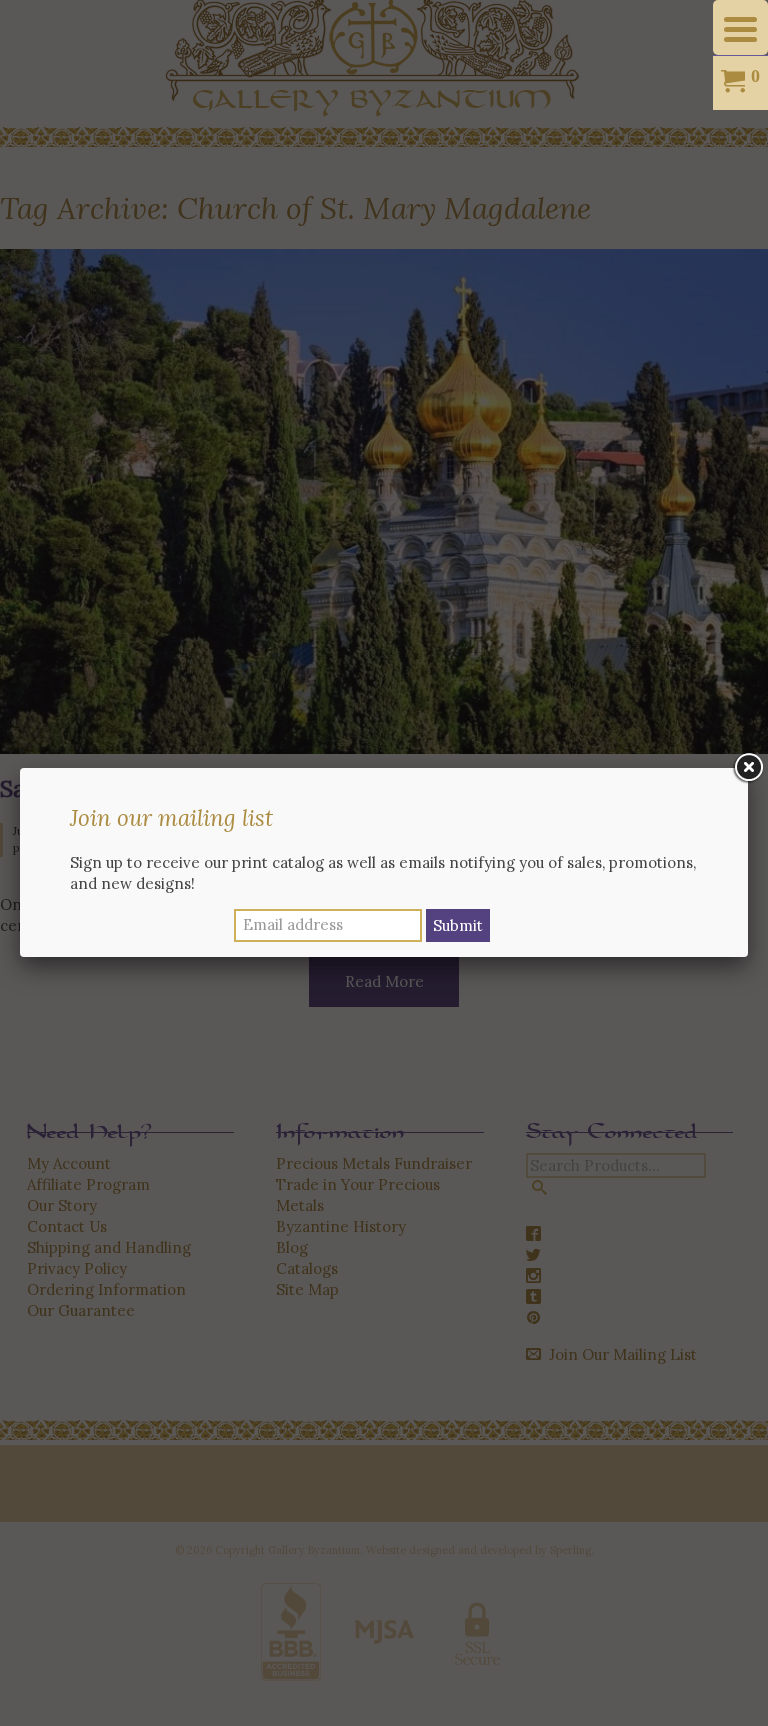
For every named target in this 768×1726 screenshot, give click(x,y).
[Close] (748, 768)
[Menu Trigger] (740, 27)
